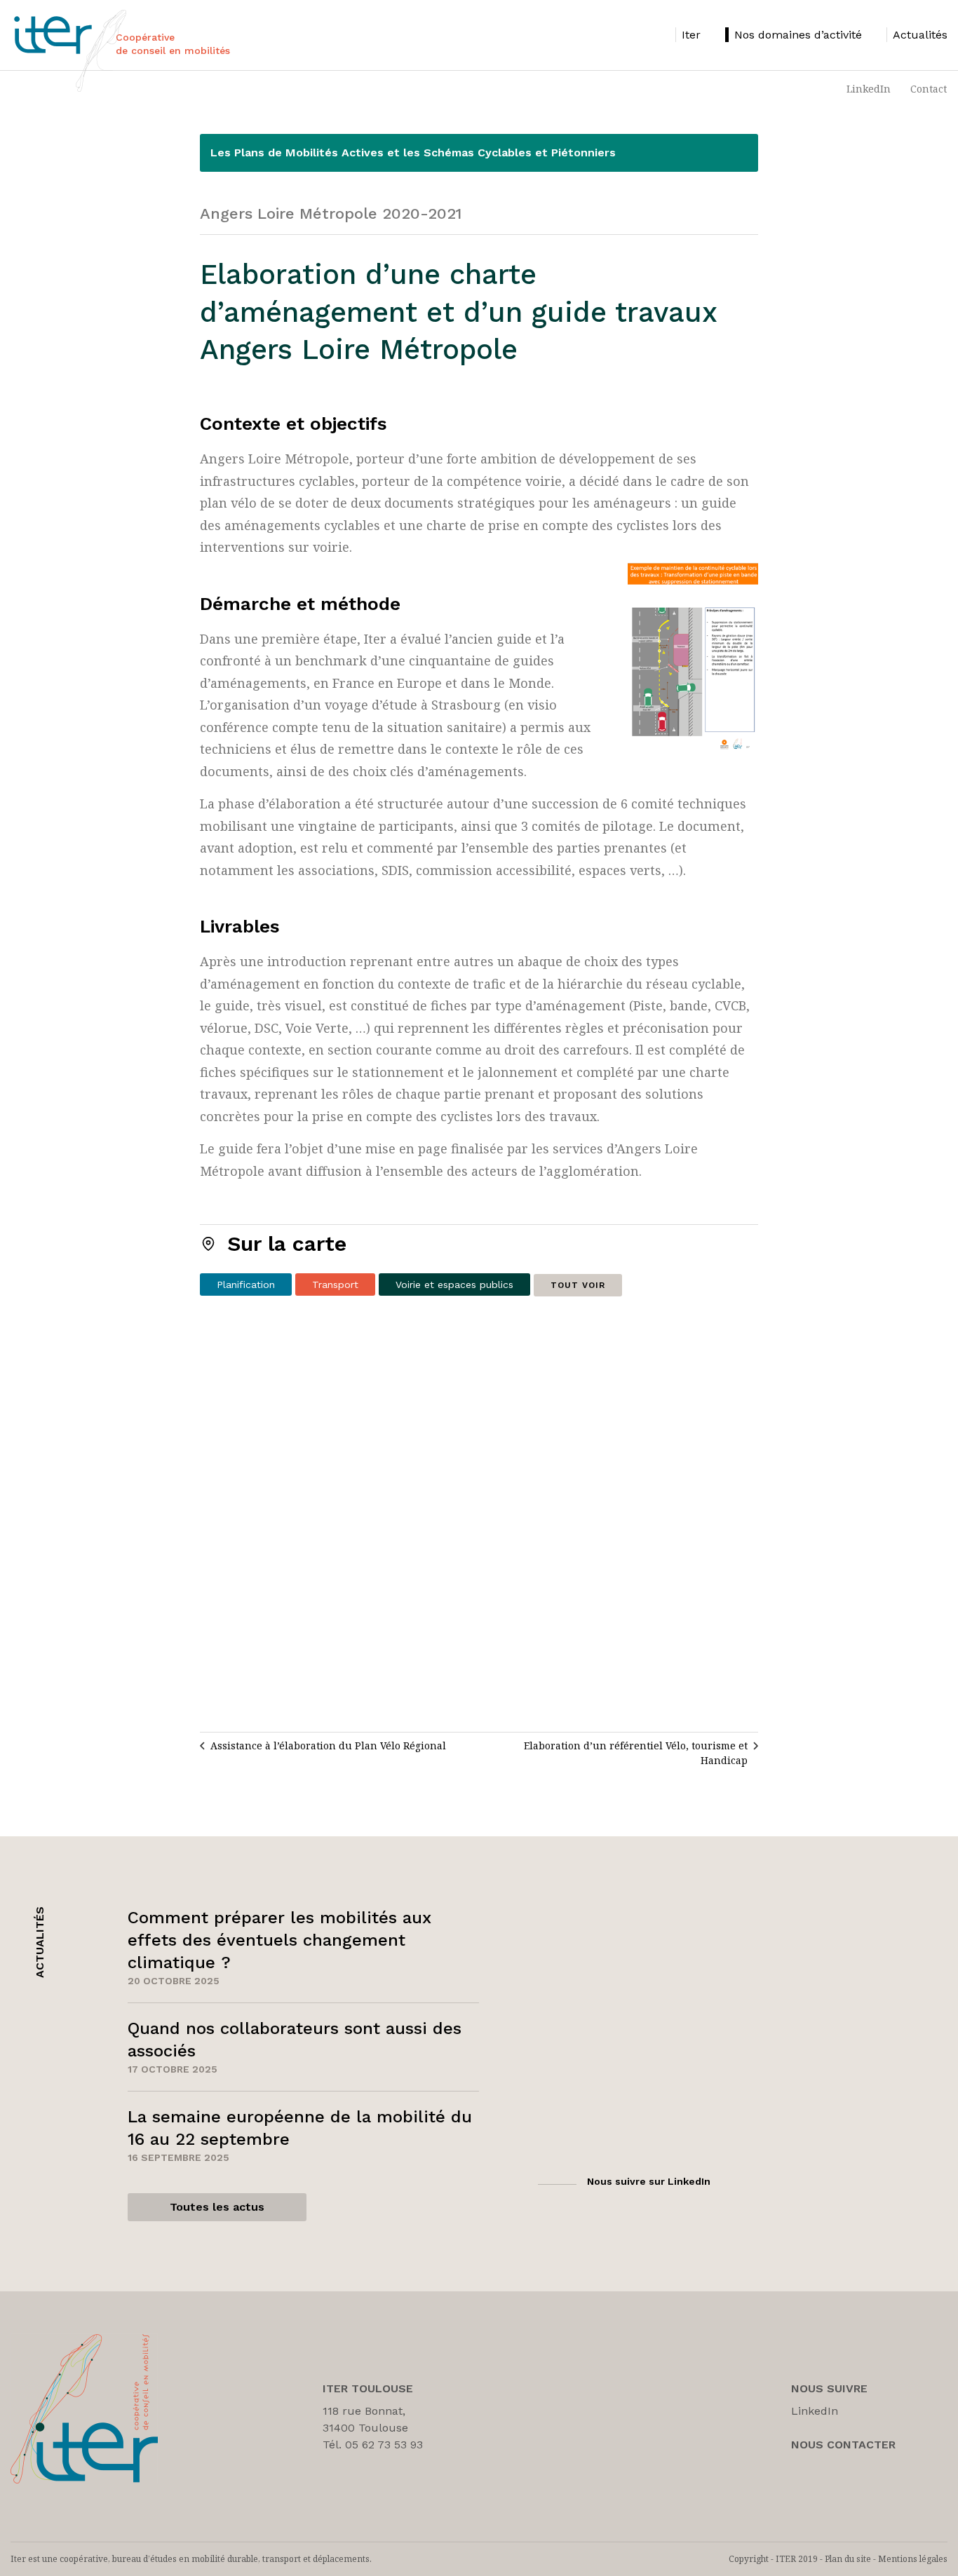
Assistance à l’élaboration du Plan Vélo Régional (328, 1745)
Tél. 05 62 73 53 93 (373, 2445)
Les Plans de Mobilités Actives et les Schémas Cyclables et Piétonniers (413, 152)
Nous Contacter (843, 2445)
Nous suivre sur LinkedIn (649, 2181)
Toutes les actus (217, 2207)
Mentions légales (913, 2559)
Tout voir (578, 1285)
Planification (246, 1284)
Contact (929, 89)
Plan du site (848, 2559)
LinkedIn (869, 89)
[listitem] (688, 35)
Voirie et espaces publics (454, 1284)
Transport (335, 1284)
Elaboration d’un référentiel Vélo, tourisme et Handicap (636, 1753)
